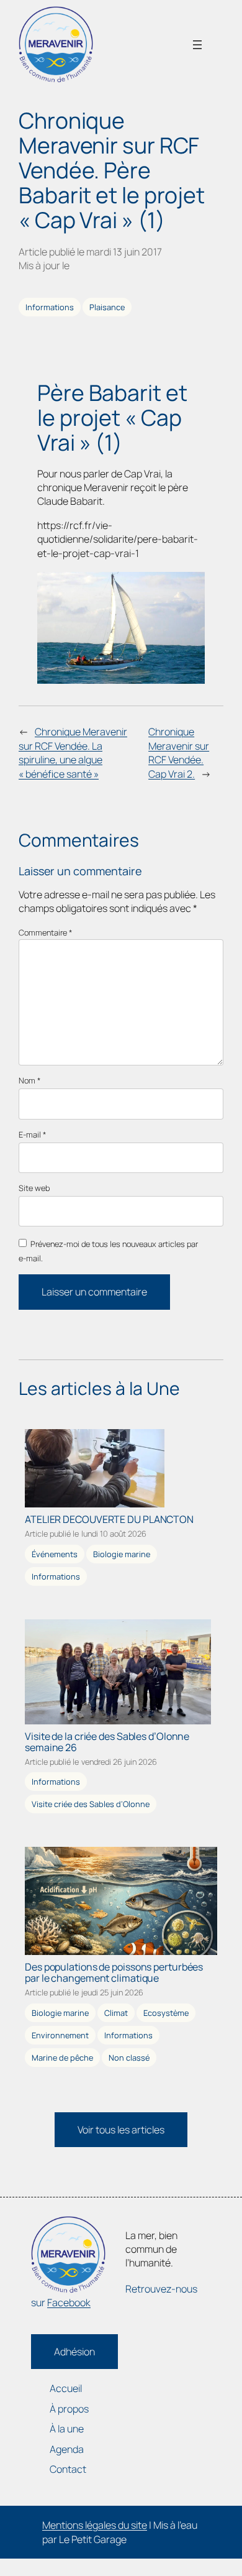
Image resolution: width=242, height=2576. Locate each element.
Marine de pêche (62, 2058)
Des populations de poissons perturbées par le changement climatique (114, 1972)
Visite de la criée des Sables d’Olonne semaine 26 (107, 1742)
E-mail (32, 1135)
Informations (50, 307)
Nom (29, 1081)
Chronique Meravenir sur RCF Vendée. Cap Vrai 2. (179, 752)
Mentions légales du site (95, 2525)
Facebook (69, 2302)
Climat (116, 2013)
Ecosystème (166, 2013)
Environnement (60, 2035)
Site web (34, 1188)
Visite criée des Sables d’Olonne (91, 1804)
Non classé (129, 2058)
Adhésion (74, 2352)
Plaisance (107, 307)
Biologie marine (122, 1554)
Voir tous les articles (121, 2130)
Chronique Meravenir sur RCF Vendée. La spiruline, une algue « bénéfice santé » (73, 752)
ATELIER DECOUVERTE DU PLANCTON (109, 1519)
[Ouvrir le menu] (197, 45)
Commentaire (45, 932)
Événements (55, 1554)
